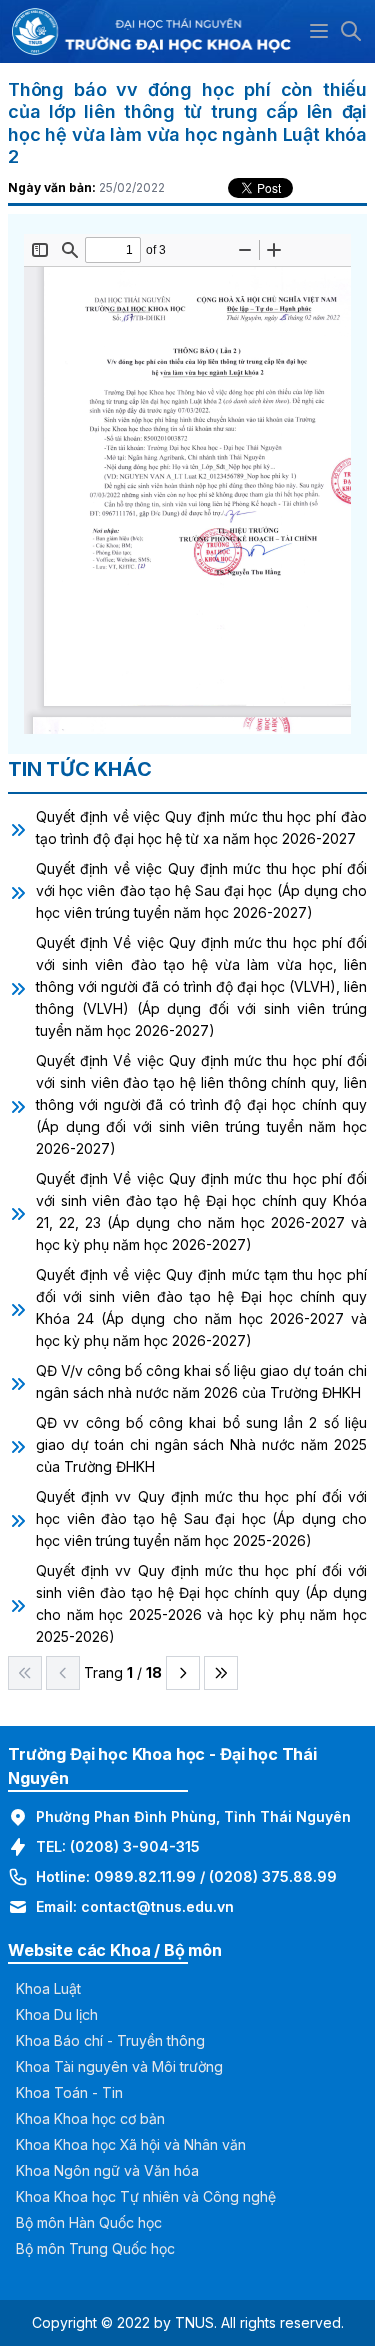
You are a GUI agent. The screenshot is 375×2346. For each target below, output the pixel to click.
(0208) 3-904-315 (135, 1846)
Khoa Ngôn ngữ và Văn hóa (107, 2170)
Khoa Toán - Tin (69, 2092)
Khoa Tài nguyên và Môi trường (119, 2066)
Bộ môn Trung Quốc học (95, 2248)
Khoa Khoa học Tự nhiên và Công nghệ (146, 2196)
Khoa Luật (48, 1988)
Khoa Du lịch (57, 2014)
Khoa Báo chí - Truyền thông (110, 2040)
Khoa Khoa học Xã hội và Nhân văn (131, 2144)
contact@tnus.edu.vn (157, 1906)
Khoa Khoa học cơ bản (90, 2118)
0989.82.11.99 (145, 1876)
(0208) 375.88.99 (273, 1876)
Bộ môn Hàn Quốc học (89, 2222)
